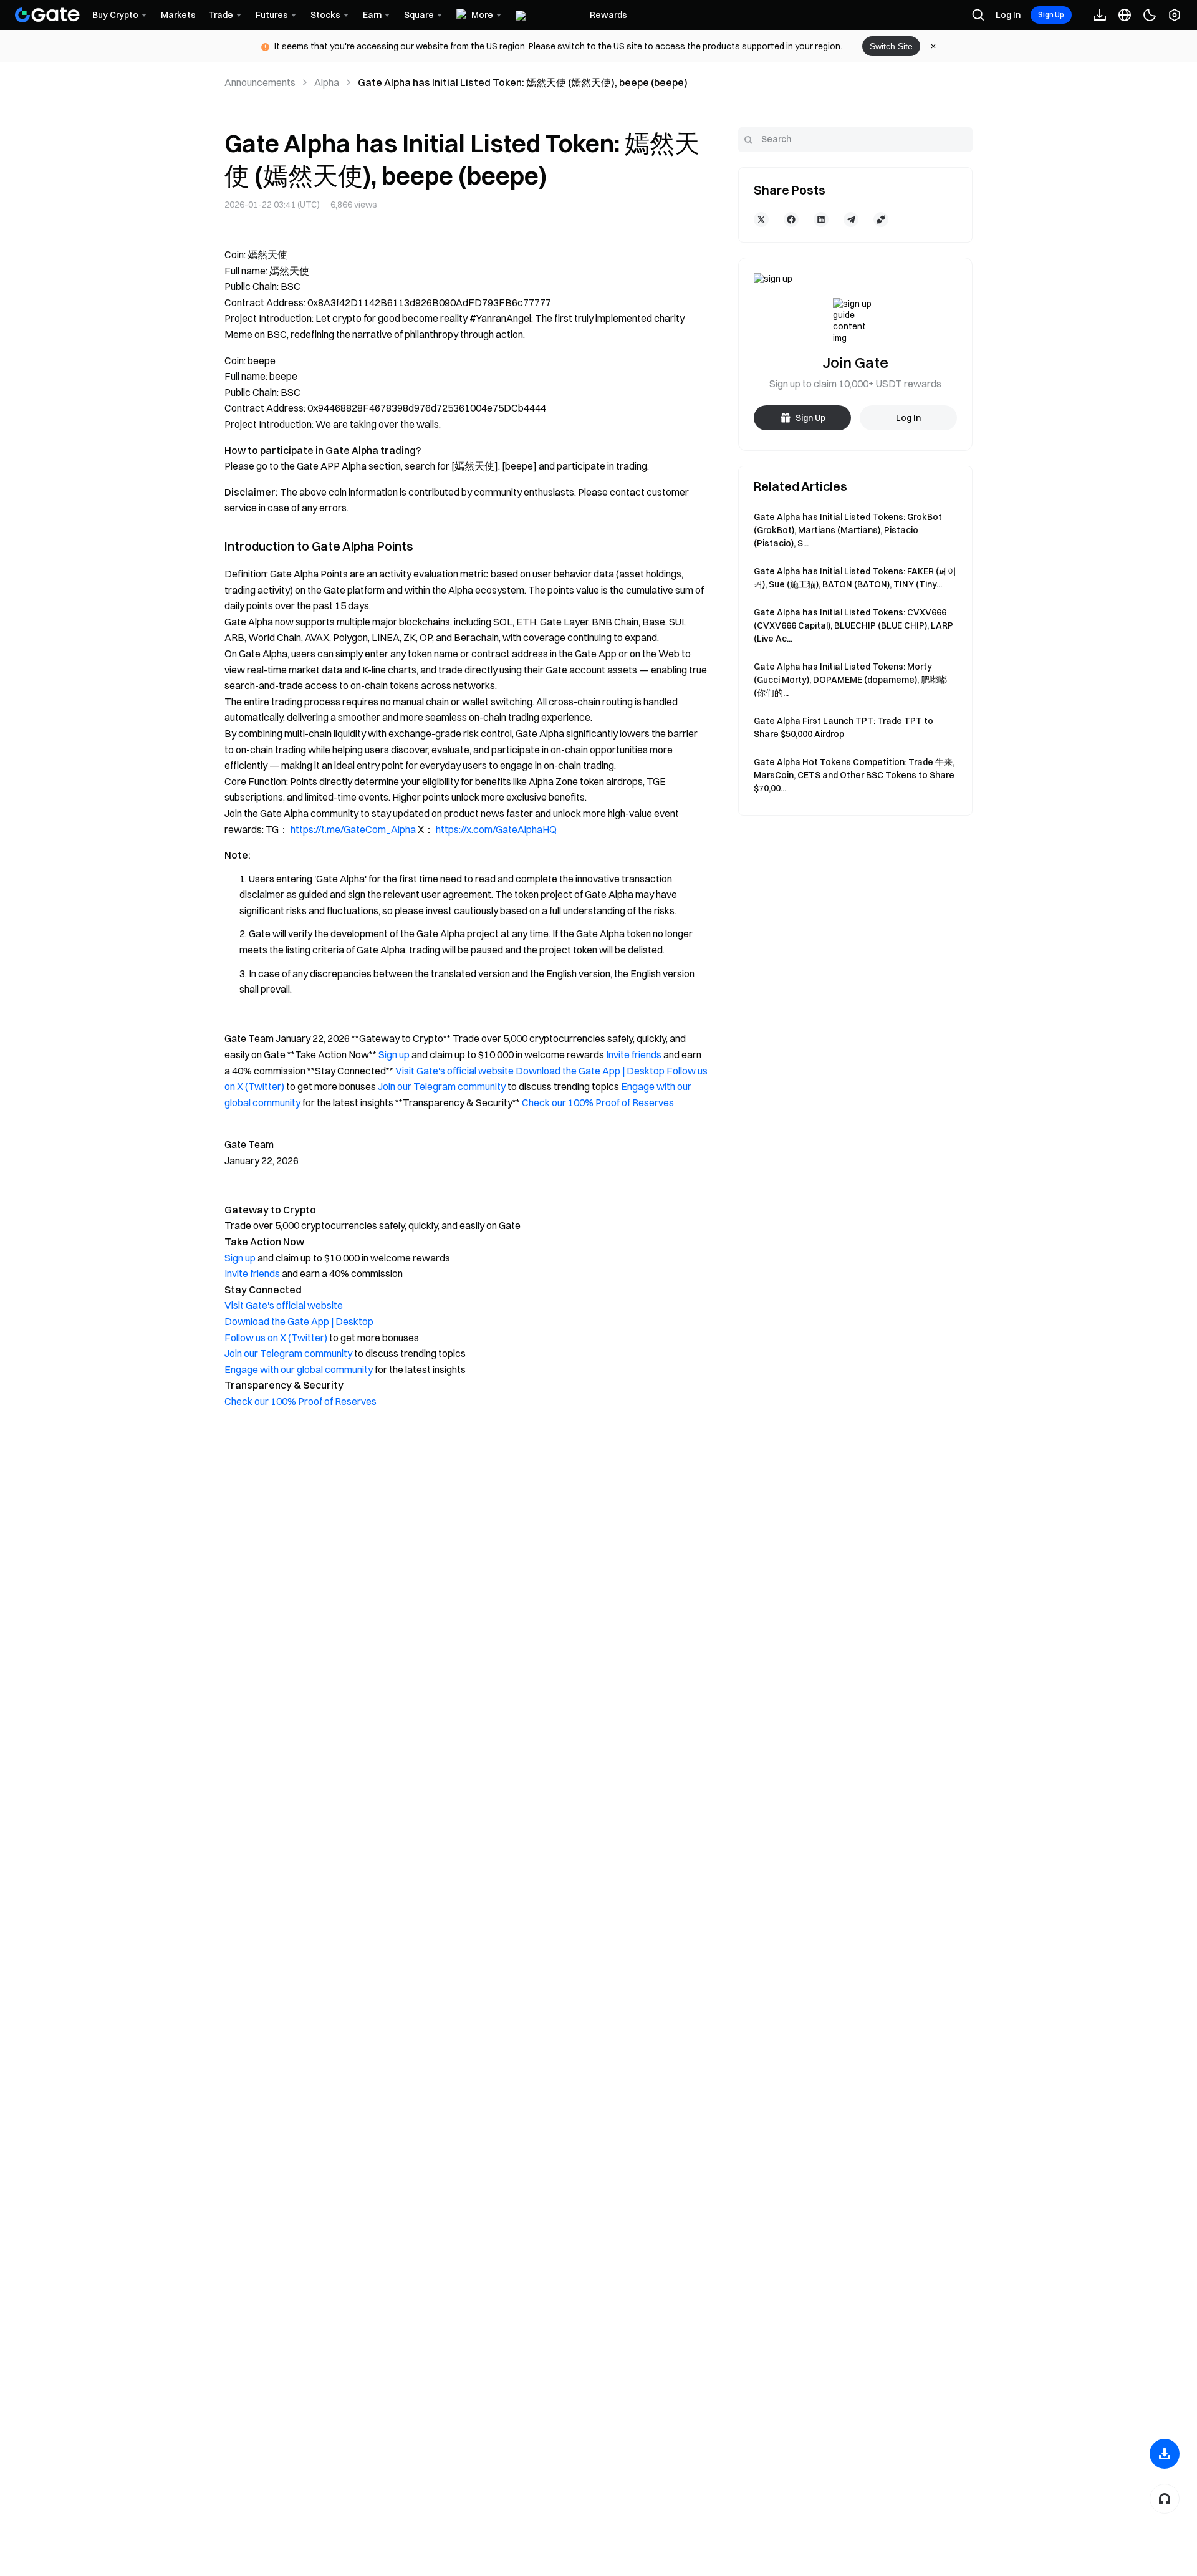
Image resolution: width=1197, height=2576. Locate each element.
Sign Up (1051, 15)
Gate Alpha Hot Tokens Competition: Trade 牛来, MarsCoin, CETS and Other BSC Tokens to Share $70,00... (854, 775)
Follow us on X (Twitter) (276, 1338)
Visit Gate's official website (454, 1071)
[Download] (1165, 2454)
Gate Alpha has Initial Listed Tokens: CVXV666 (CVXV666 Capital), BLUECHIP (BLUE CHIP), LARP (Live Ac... (853, 625)
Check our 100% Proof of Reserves (598, 1102)
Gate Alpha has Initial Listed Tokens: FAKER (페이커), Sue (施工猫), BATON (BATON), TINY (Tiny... (855, 578)
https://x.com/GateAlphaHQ (496, 829)
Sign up (394, 1054)
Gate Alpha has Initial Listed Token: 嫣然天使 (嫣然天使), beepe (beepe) (523, 82)
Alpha (327, 82)
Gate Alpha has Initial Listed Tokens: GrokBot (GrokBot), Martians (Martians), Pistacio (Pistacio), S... (848, 530)
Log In (1008, 15)
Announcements (260, 82)
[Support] (1165, 2499)
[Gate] (47, 15)
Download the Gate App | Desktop (590, 1071)
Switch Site (891, 46)
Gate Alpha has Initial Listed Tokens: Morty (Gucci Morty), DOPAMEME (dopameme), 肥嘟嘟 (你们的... (850, 680)
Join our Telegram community (442, 1086)
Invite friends (634, 1054)
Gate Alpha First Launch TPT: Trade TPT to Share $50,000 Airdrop (844, 727)
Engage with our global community (299, 1369)
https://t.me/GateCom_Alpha (353, 829)
